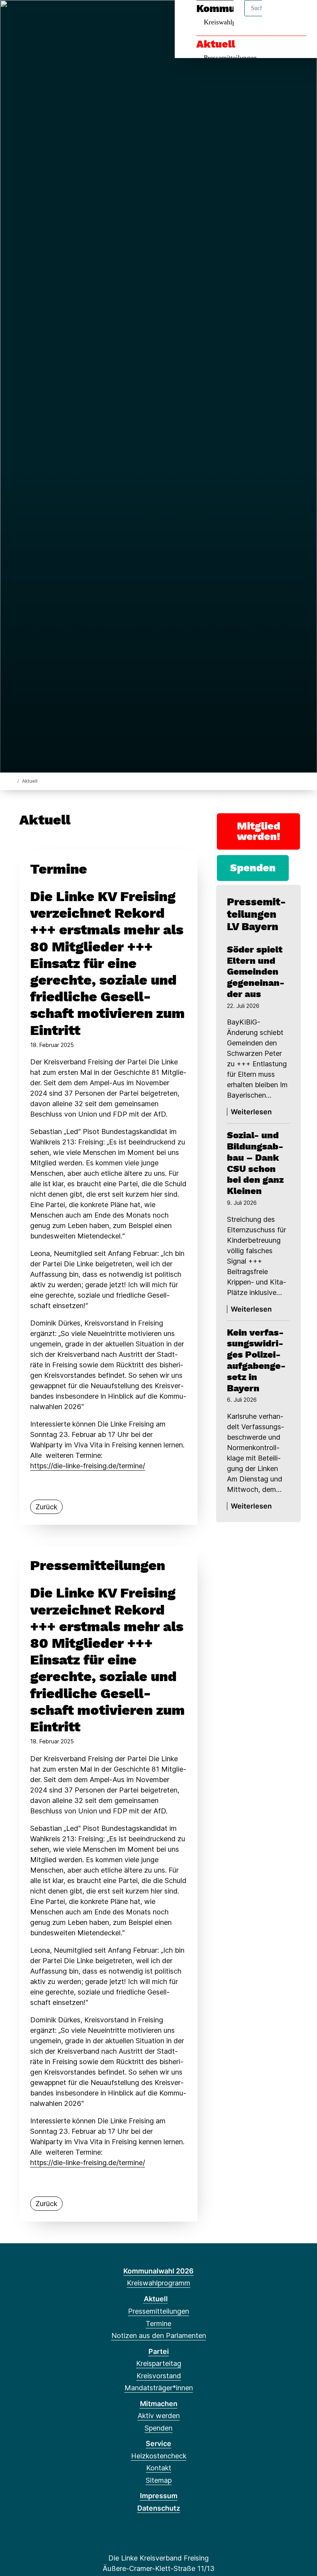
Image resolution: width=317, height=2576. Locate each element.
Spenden (253, 868)
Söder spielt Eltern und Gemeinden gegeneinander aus (256, 972)
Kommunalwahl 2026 (158, 2271)
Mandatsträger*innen (159, 2388)
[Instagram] (28, 16)
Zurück (46, 1507)
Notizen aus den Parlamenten (159, 2336)
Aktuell (216, 44)
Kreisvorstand (159, 2376)
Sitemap (159, 2480)
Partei (159, 2351)
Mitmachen (159, 2404)
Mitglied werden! (259, 831)
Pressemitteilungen (230, 58)
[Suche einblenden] (278, 16)
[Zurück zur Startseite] (13, 781)
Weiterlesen (251, 1112)
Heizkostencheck (159, 2456)
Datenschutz (159, 2508)
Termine (158, 2324)
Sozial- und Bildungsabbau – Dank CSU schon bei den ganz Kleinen (255, 1163)
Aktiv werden (159, 2416)
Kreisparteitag (159, 2363)
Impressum (159, 2496)
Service (158, 2443)
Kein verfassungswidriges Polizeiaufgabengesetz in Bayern (256, 1360)
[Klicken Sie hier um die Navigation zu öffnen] (301, 16)
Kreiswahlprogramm (158, 2283)
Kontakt (159, 2468)
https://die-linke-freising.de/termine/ (88, 1466)
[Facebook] (15, 16)
